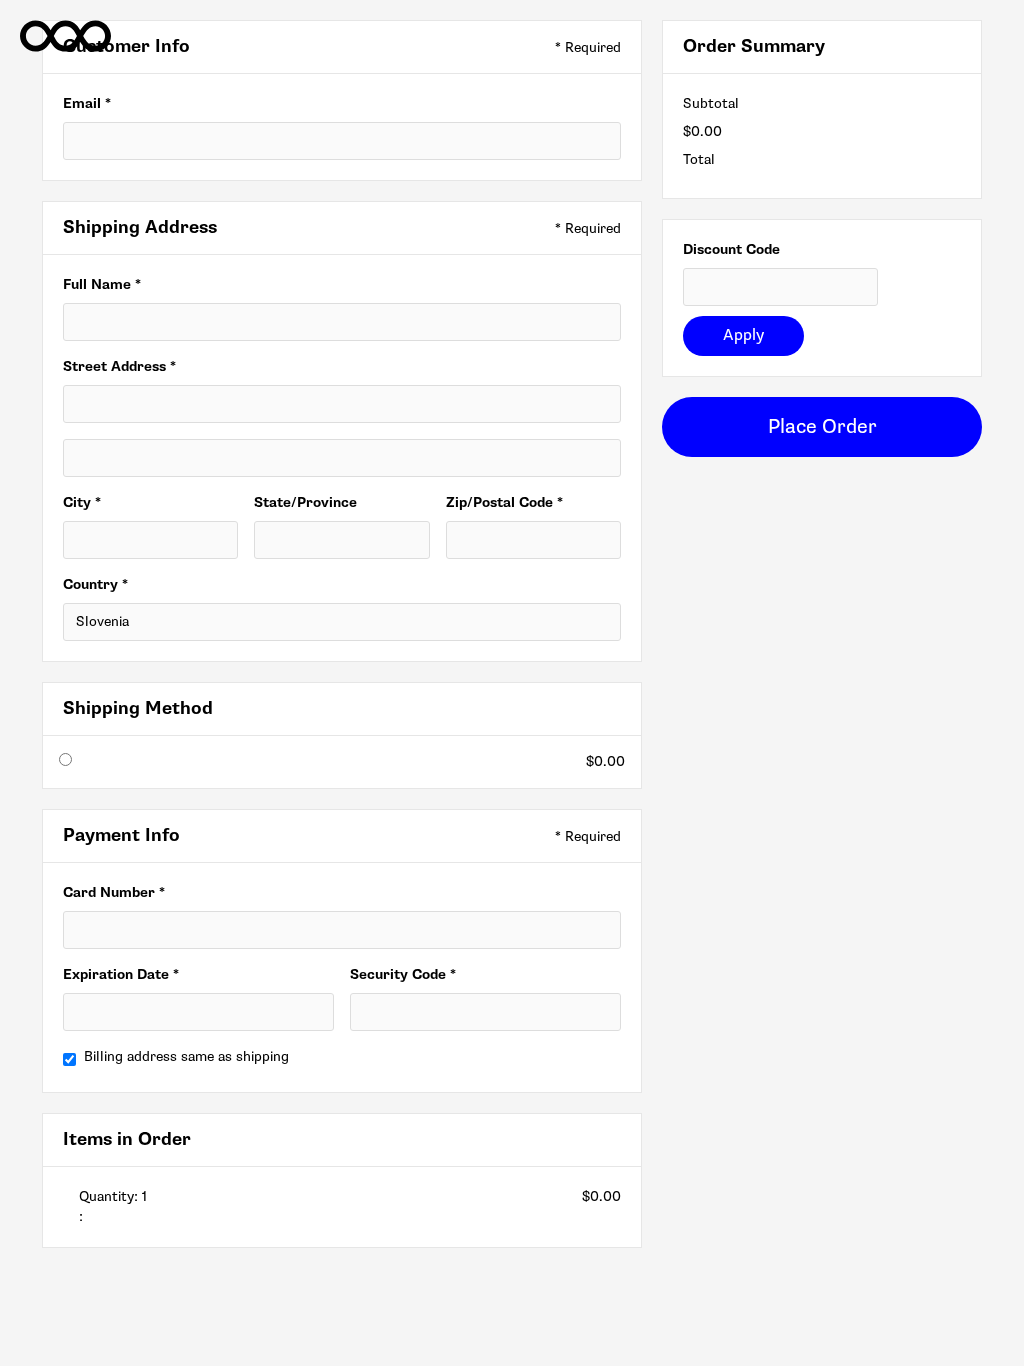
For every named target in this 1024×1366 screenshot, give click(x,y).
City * (82, 502)
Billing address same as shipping (186, 1056)
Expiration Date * (121, 974)
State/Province (305, 502)
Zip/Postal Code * (504, 502)
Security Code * (403, 974)
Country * (95, 584)
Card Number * (114, 892)
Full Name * (102, 284)
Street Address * (119, 366)
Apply (743, 335)
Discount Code (731, 249)
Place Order (822, 427)
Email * (87, 103)
